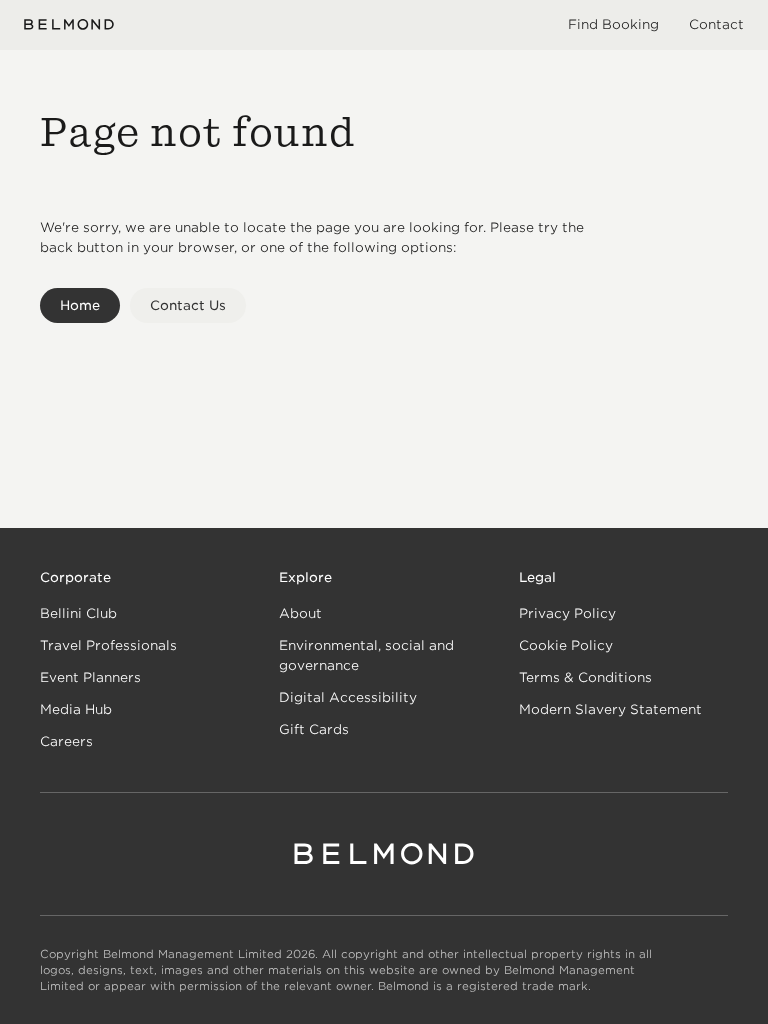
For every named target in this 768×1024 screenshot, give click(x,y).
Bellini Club (78, 613)
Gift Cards (314, 729)
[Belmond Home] (69, 24)
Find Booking (613, 24)
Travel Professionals (108, 645)
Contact (716, 24)
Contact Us (188, 305)
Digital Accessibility (348, 697)
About (300, 613)
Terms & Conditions (585, 677)
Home (80, 305)
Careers (66, 741)
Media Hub (76, 709)
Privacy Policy (567, 613)
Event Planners (90, 677)
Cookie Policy (566, 645)
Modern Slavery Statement (610, 709)
